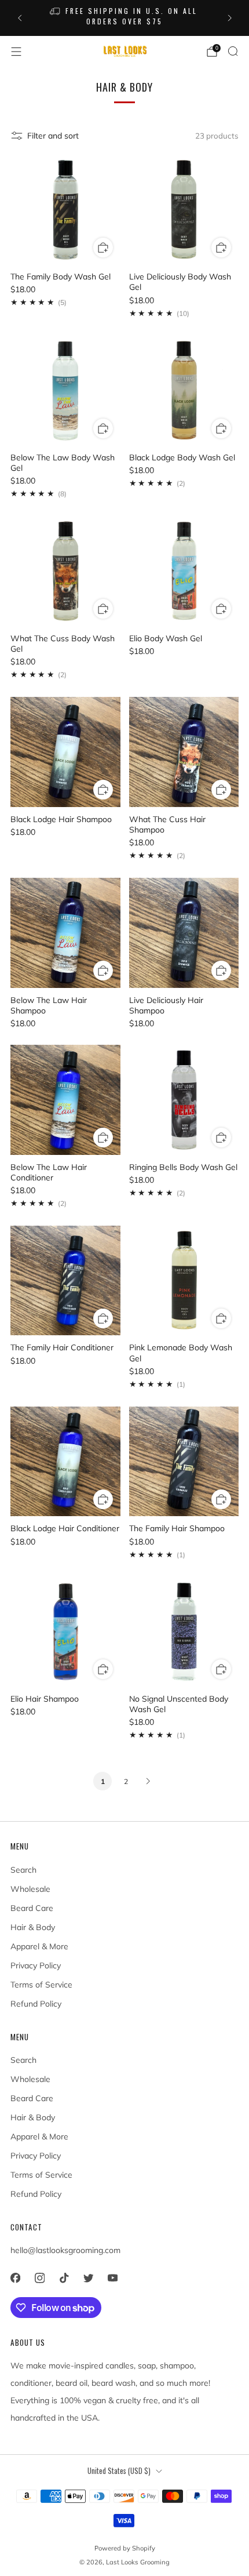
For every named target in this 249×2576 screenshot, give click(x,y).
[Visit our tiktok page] (64, 2278)
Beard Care (32, 1908)
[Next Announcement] (230, 18)
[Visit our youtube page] (112, 2278)
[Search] (233, 51)
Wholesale (30, 1889)
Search (23, 1870)
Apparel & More (39, 1946)
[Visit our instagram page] (39, 2278)
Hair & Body (33, 1927)
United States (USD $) (119, 2471)
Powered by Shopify (125, 2548)
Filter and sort (53, 136)
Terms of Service (41, 1985)
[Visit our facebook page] (15, 2278)
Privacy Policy (36, 1965)
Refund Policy (36, 2004)
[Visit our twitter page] (88, 2278)
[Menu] (16, 52)
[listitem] (125, 18)
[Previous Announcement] (20, 18)
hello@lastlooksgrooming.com (65, 2250)
